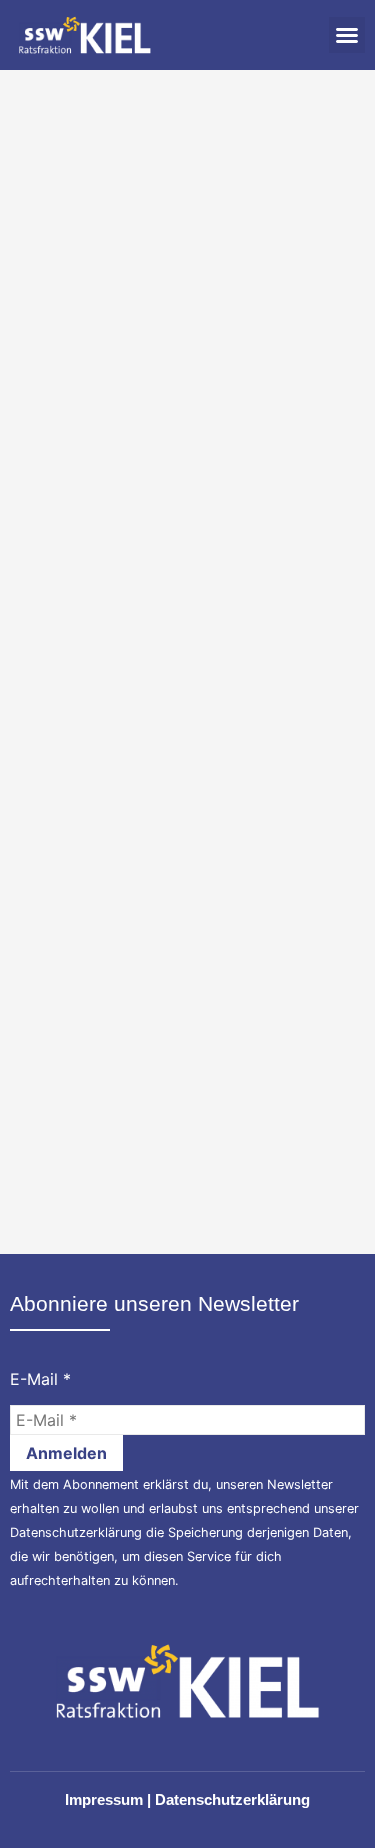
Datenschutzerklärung (76, 1532)
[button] (347, 35)
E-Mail (40, 1379)
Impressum (104, 1799)
